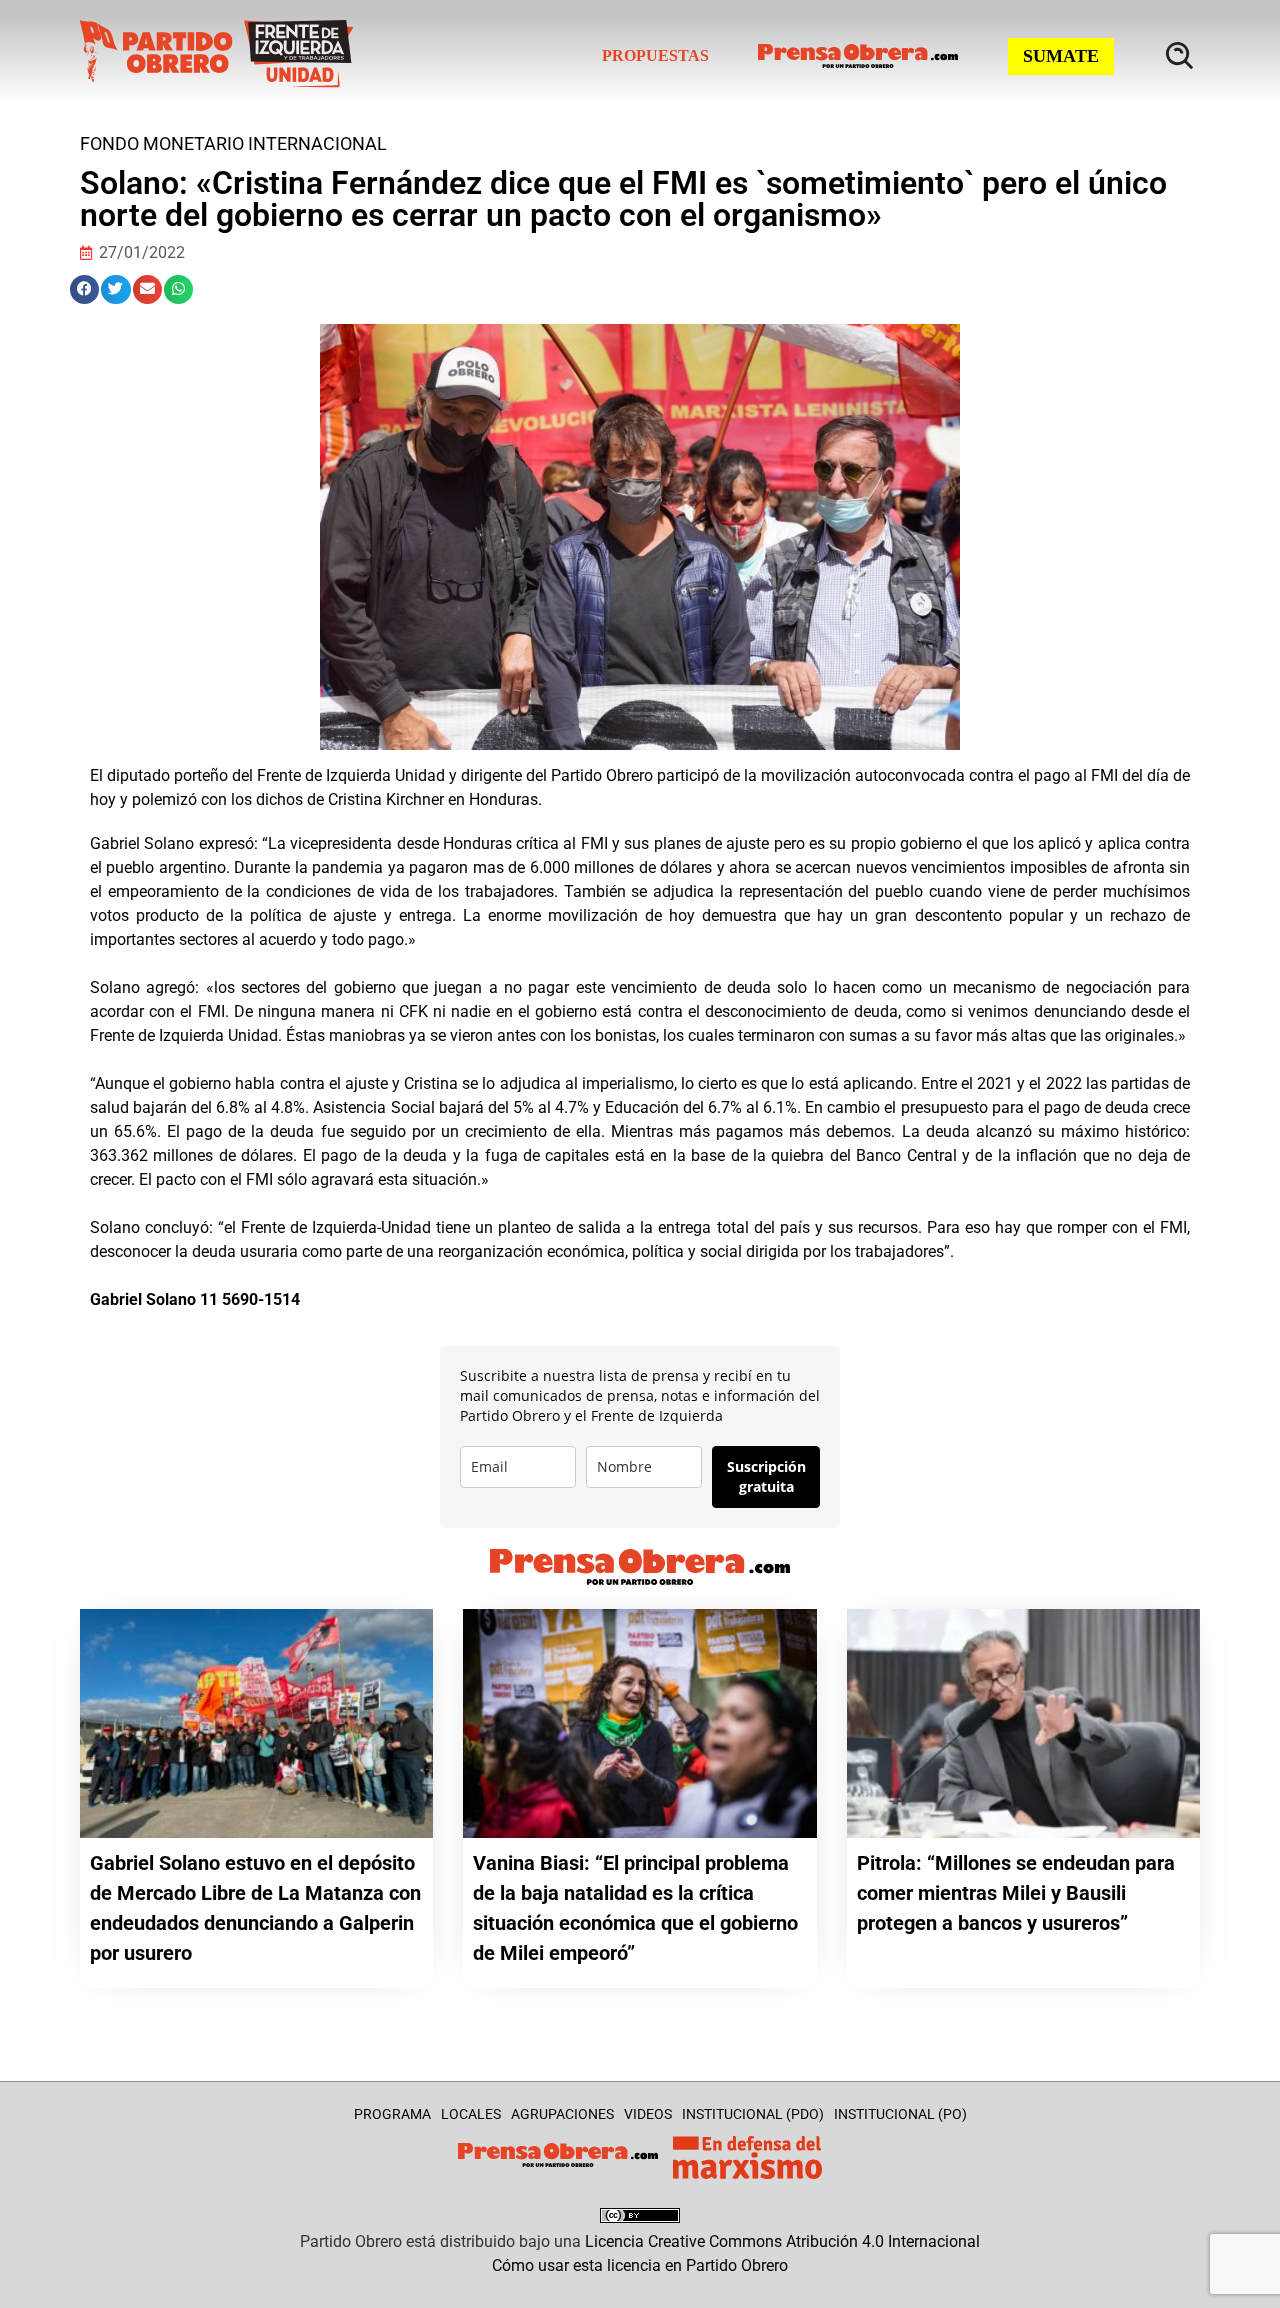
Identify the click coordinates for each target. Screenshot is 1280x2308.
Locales (471, 2114)
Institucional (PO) (900, 2114)
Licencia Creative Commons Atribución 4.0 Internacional (782, 2241)
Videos (648, 2114)
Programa (392, 2114)
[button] (84, 289)
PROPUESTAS (655, 55)
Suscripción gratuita (766, 1476)
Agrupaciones (562, 2114)
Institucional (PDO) (753, 2114)
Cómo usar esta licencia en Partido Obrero (640, 2265)
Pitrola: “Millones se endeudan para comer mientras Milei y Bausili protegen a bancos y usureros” (1016, 1893)
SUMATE (1061, 56)
